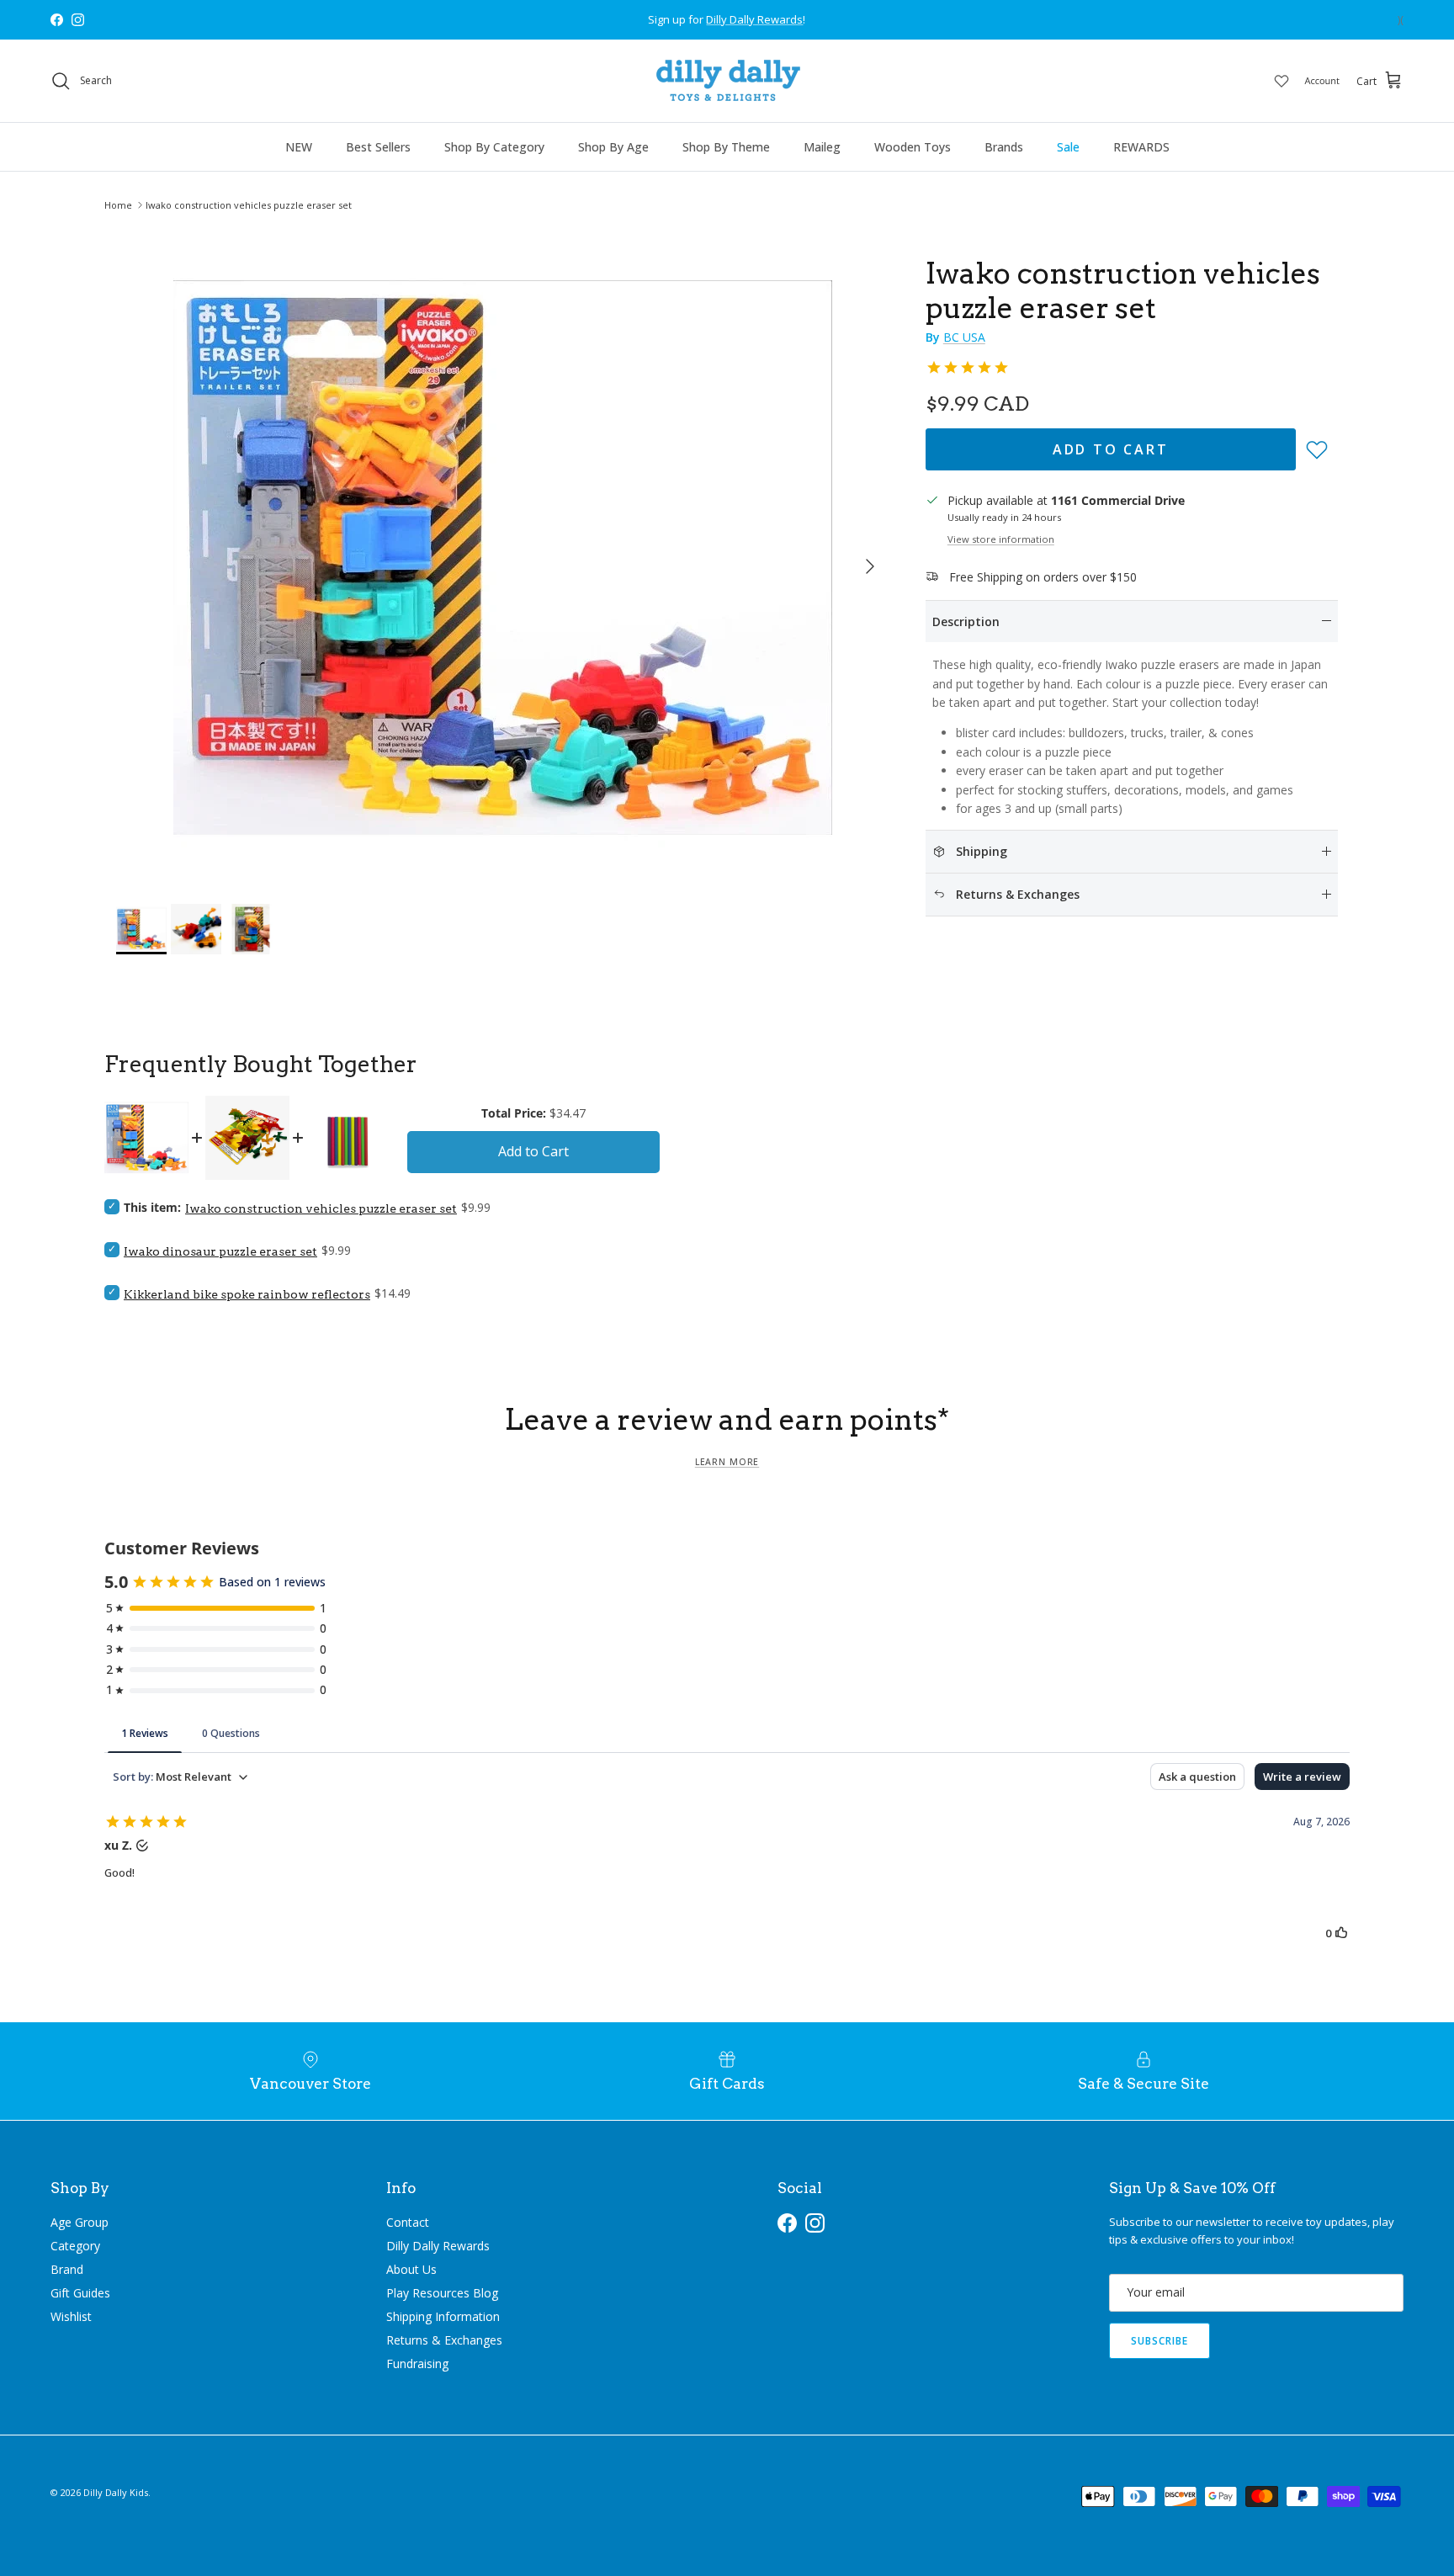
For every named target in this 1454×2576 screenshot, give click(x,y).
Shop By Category (494, 147)
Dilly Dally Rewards (438, 2246)
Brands (1004, 147)
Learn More (727, 1462)
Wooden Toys (913, 147)
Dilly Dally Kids (116, 2492)
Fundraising (417, 2364)
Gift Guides (80, 2293)
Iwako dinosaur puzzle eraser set (220, 1251)
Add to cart (1111, 449)
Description (966, 621)
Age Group (80, 2222)
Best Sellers (378, 147)
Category (75, 2246)
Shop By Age (613, 147)
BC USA (964, 337)
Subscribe (1159, 2341)
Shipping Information (443, 2316)
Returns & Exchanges (444, 2340)
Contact (408, 2222)
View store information (1001, 539)
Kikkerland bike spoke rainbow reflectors (247, 1294)
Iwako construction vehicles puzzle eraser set (249, 205)
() (1401, 20)
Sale (1068, 147)
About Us (411, 2269)
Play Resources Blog (442, 2293)
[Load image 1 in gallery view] (502, 558)
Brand (67, 2269)
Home (118, 205)
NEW (299, 147)
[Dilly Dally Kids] (727, 81)
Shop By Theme (726, 147)
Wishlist (71, 2316)
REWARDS (1141, 147)
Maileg (822, 147)
